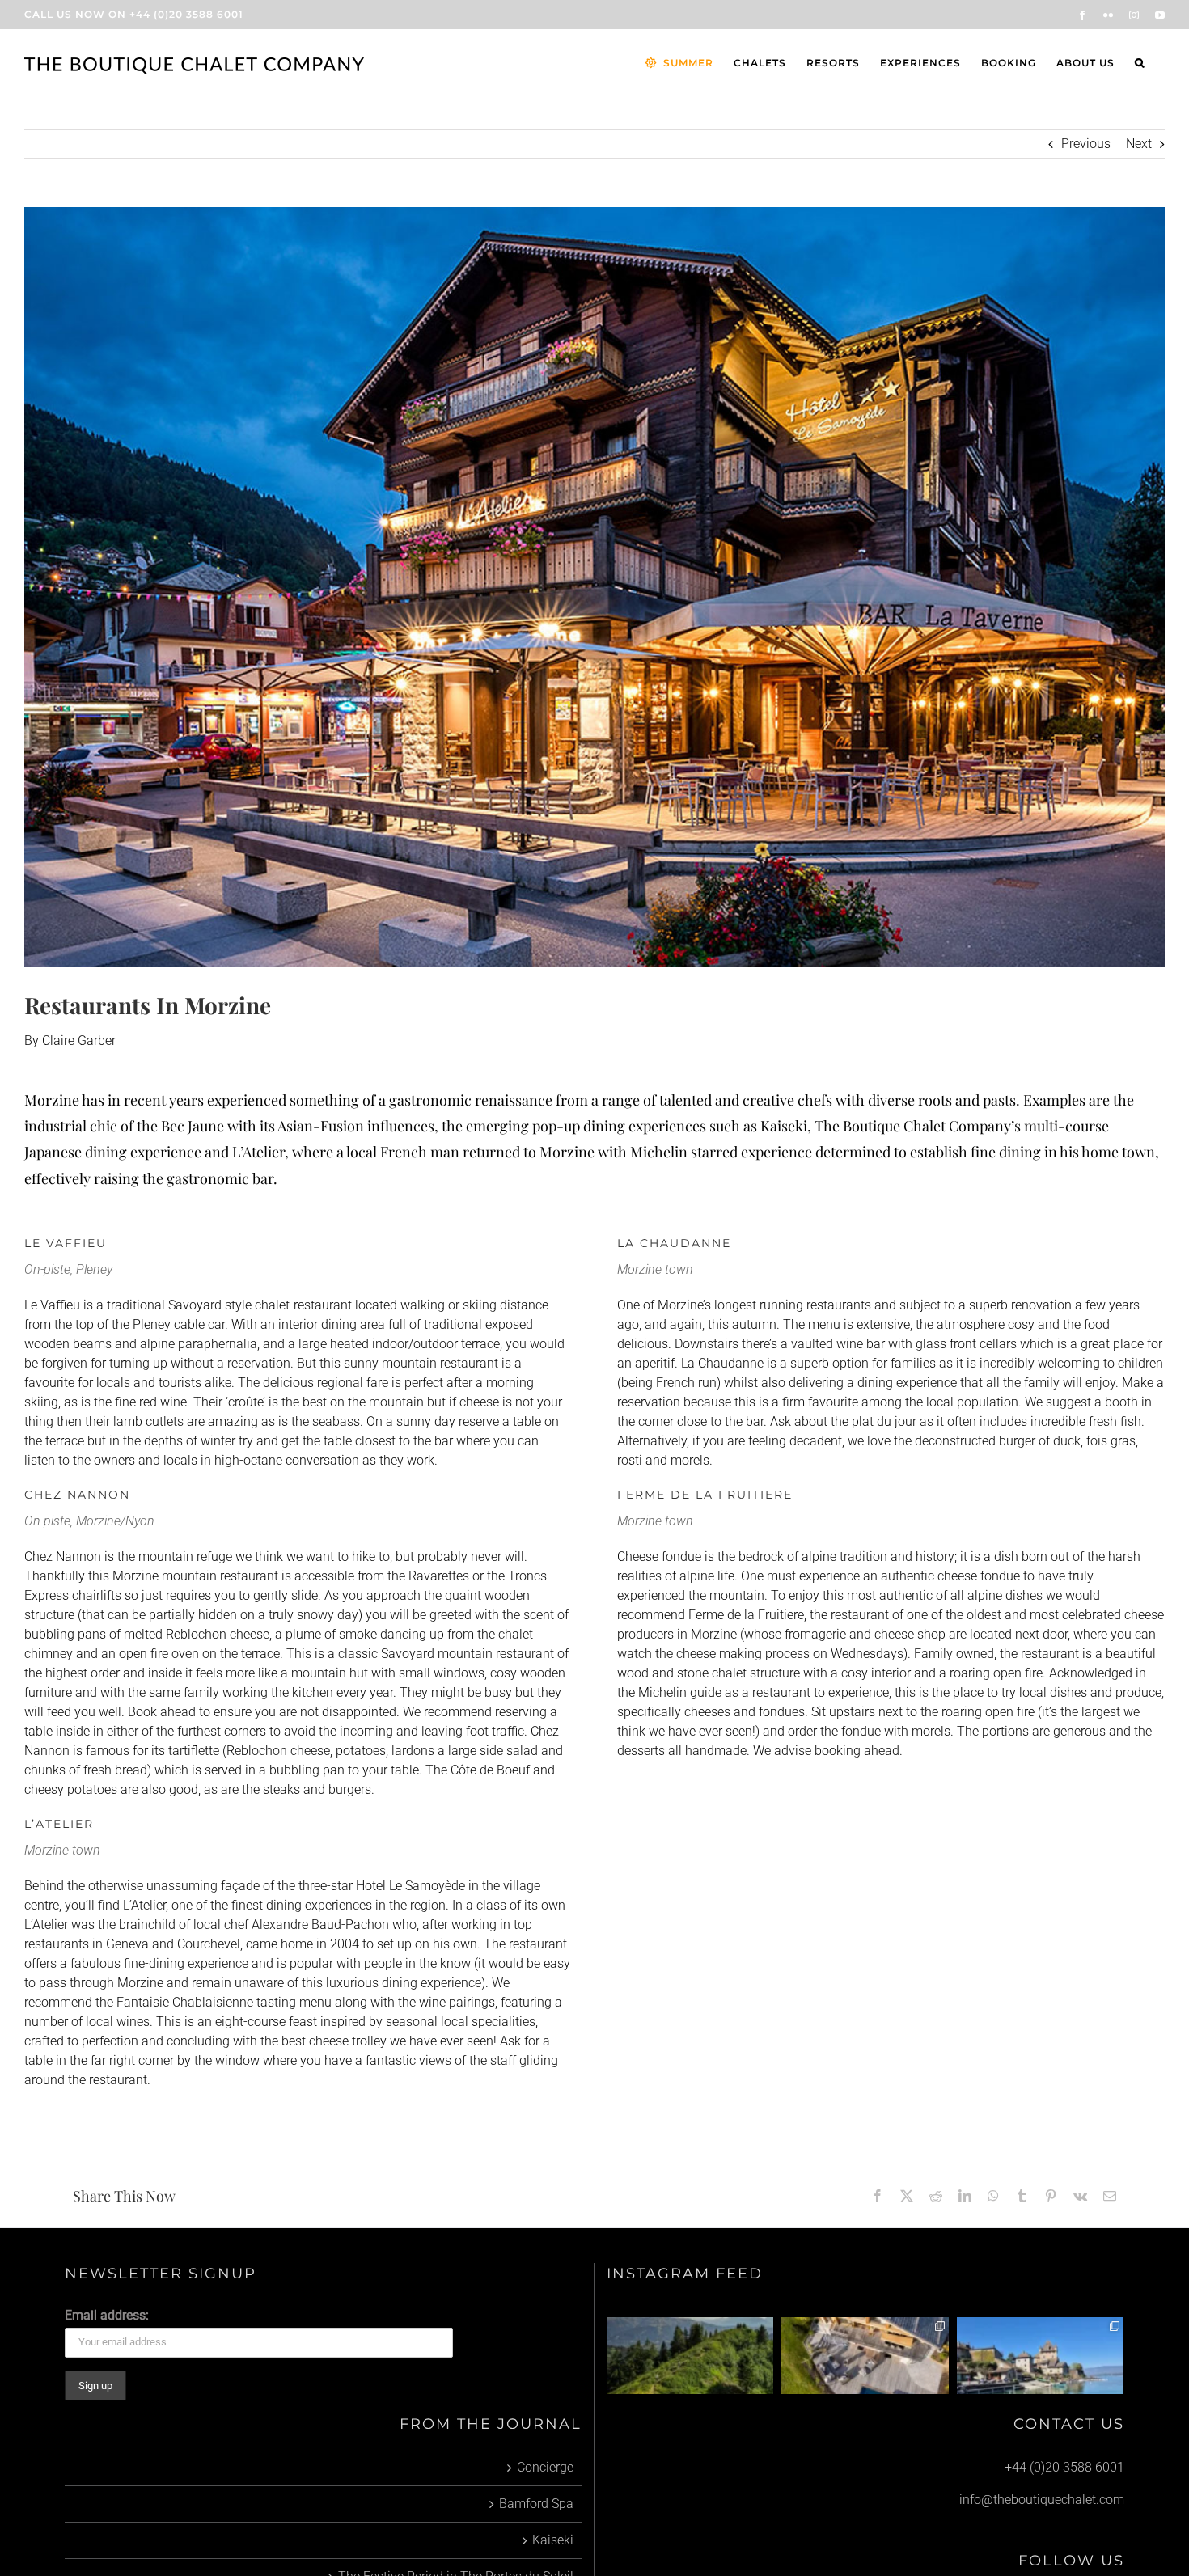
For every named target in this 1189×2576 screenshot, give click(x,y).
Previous (1086, 144)
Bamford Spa (536, 2504)
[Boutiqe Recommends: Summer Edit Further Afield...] (1040, 2356)
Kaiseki (553, 2540)
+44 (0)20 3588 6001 (186, 14)
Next (1139, 144)
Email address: (107, 2315)
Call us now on (75, 14)
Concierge (545, 2467)
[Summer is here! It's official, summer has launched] (690, 2356)
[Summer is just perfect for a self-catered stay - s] (865, 2356)
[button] (1140, 63)
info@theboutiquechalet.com (1042, 2500)
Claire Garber (79, 1041)
